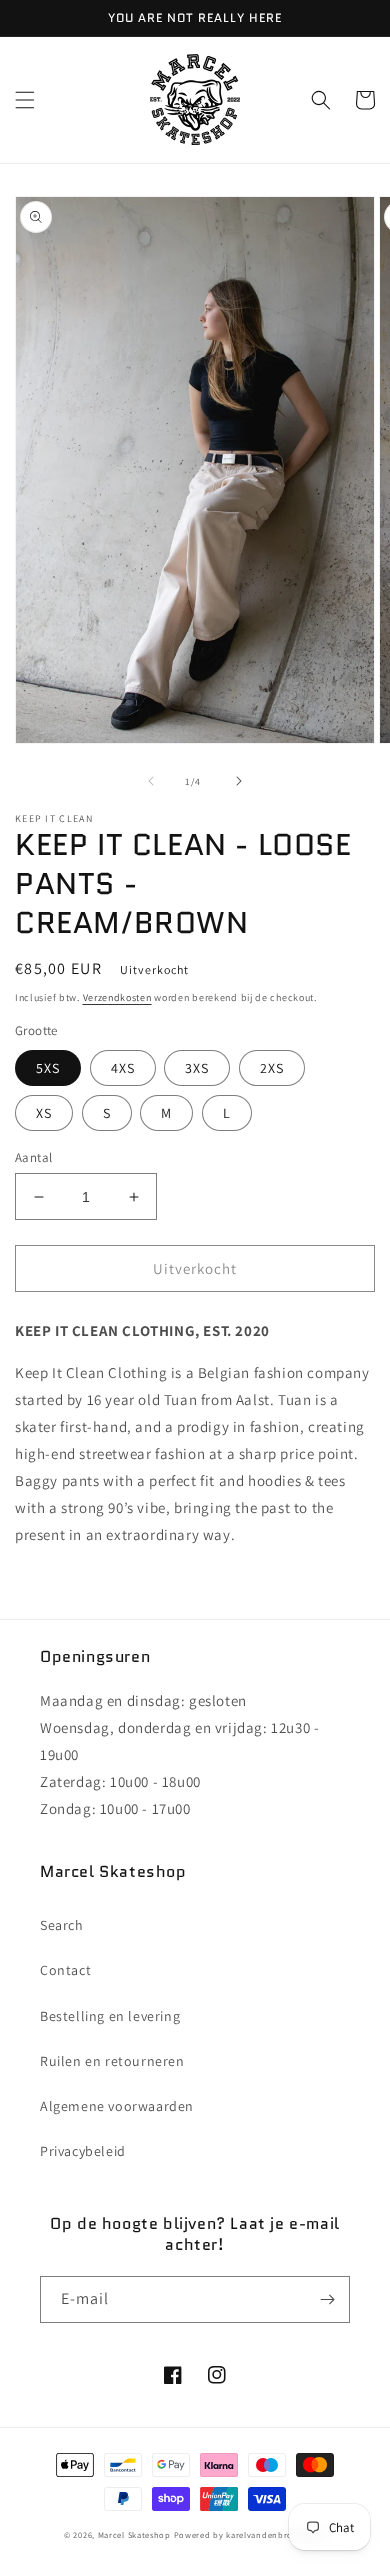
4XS (123, 1068)
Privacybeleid (83, 2151)
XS (44, 1113)
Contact (65, 1970)
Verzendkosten (117, 997)
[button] (25, 100)
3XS (197, 1068)
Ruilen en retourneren (112, 2061)
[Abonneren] (327, 2299)
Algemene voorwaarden (117, 2106)
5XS (48, 1068)
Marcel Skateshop (134, 2534)
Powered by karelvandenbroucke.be (250, 2534)
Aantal (33, 1157)
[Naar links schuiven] (151, 781)
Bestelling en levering (110, 2016)
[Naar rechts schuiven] (239, 781)
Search (62, 1925)
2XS (272, 1068)
